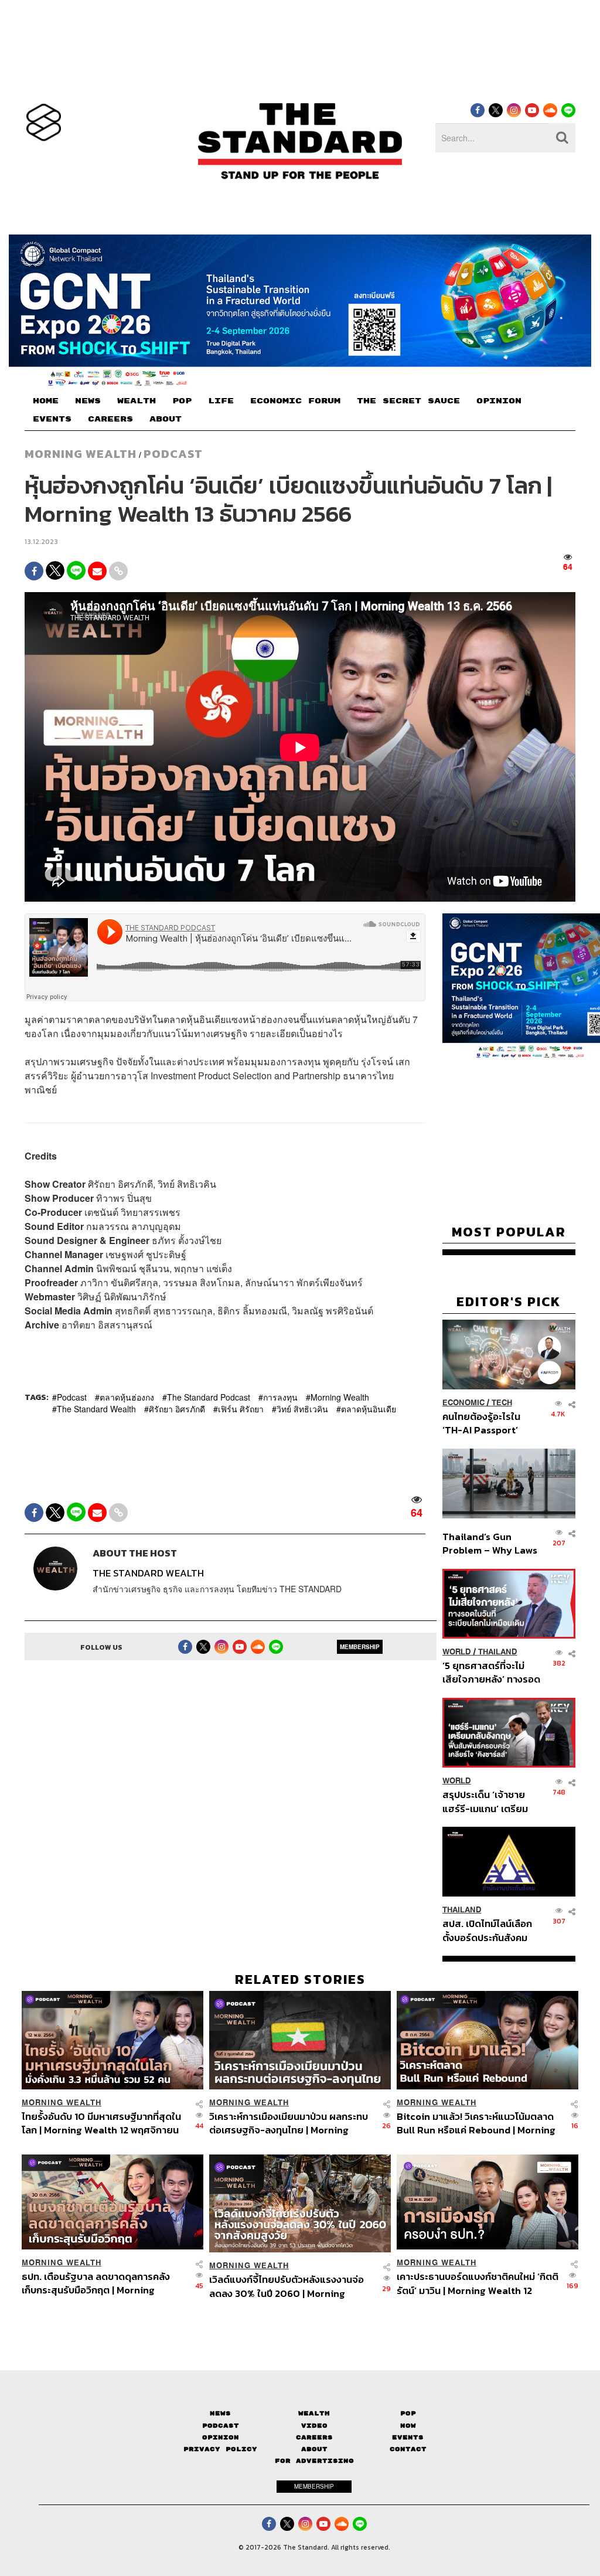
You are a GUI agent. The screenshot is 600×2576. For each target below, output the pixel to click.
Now (408, 2426)
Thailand (498, 1652)
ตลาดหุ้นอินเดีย (369, 1409)
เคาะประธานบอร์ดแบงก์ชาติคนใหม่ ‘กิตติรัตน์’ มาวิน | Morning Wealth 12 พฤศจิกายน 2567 (478, 2283)
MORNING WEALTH (81, 454)
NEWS (88, 401)
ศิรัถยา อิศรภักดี (177, 1409)
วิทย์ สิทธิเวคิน (302, 1409)
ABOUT (166, 419)
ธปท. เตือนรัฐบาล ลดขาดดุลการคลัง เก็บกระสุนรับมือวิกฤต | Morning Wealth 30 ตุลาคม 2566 (96, 2283)
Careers (314, 2437)
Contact (408, 2449)
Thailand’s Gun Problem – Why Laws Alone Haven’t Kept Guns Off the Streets (490, 1543)
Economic (463, 1403)
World (457, 1652)
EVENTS (52, 419)
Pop (408, 2413)
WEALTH (137, 401)
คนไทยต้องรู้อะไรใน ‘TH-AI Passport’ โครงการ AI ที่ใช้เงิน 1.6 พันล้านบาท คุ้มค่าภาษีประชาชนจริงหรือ (489, 1423)
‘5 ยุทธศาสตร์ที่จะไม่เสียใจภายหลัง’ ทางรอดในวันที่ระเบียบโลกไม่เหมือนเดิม (491, 1672)
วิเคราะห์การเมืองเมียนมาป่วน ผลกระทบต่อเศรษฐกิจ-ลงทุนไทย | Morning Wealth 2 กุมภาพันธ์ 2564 (289, 2123)
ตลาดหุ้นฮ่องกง (127, 1397)
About (314, 2449)
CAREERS (110, 419)
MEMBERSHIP (360, 1647)
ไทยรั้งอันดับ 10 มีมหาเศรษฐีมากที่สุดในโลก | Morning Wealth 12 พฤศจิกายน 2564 (101, 2123)
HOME (46, 401)
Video (314, 2426)
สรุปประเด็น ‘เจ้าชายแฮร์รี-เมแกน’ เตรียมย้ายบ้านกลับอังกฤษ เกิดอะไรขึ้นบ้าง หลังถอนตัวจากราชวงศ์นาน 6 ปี (491, 1801)
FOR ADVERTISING (314, 2461)
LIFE (221, 401)
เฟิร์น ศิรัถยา (241, 1409)
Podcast (173, 454)
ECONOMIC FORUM (295, 401)
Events (408, 2437)
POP (182, 401)
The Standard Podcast (209, 1397)
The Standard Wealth (96, 1409)
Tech (502, 1403)
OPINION (499, 401)
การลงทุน (280, 1397)
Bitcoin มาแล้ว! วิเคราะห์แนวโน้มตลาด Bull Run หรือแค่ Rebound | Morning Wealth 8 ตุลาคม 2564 (476, 2123)
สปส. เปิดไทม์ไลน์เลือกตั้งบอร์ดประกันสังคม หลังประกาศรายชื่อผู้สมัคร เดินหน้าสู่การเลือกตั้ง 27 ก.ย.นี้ (487, 1930)
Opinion (221, 2437)
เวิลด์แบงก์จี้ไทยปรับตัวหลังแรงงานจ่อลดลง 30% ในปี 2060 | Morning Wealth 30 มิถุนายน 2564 (287, 2286)
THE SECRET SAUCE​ (408, 401)
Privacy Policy (220, 2449)
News (220, 2413)
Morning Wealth (340, 1397)
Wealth (314, 2413)
